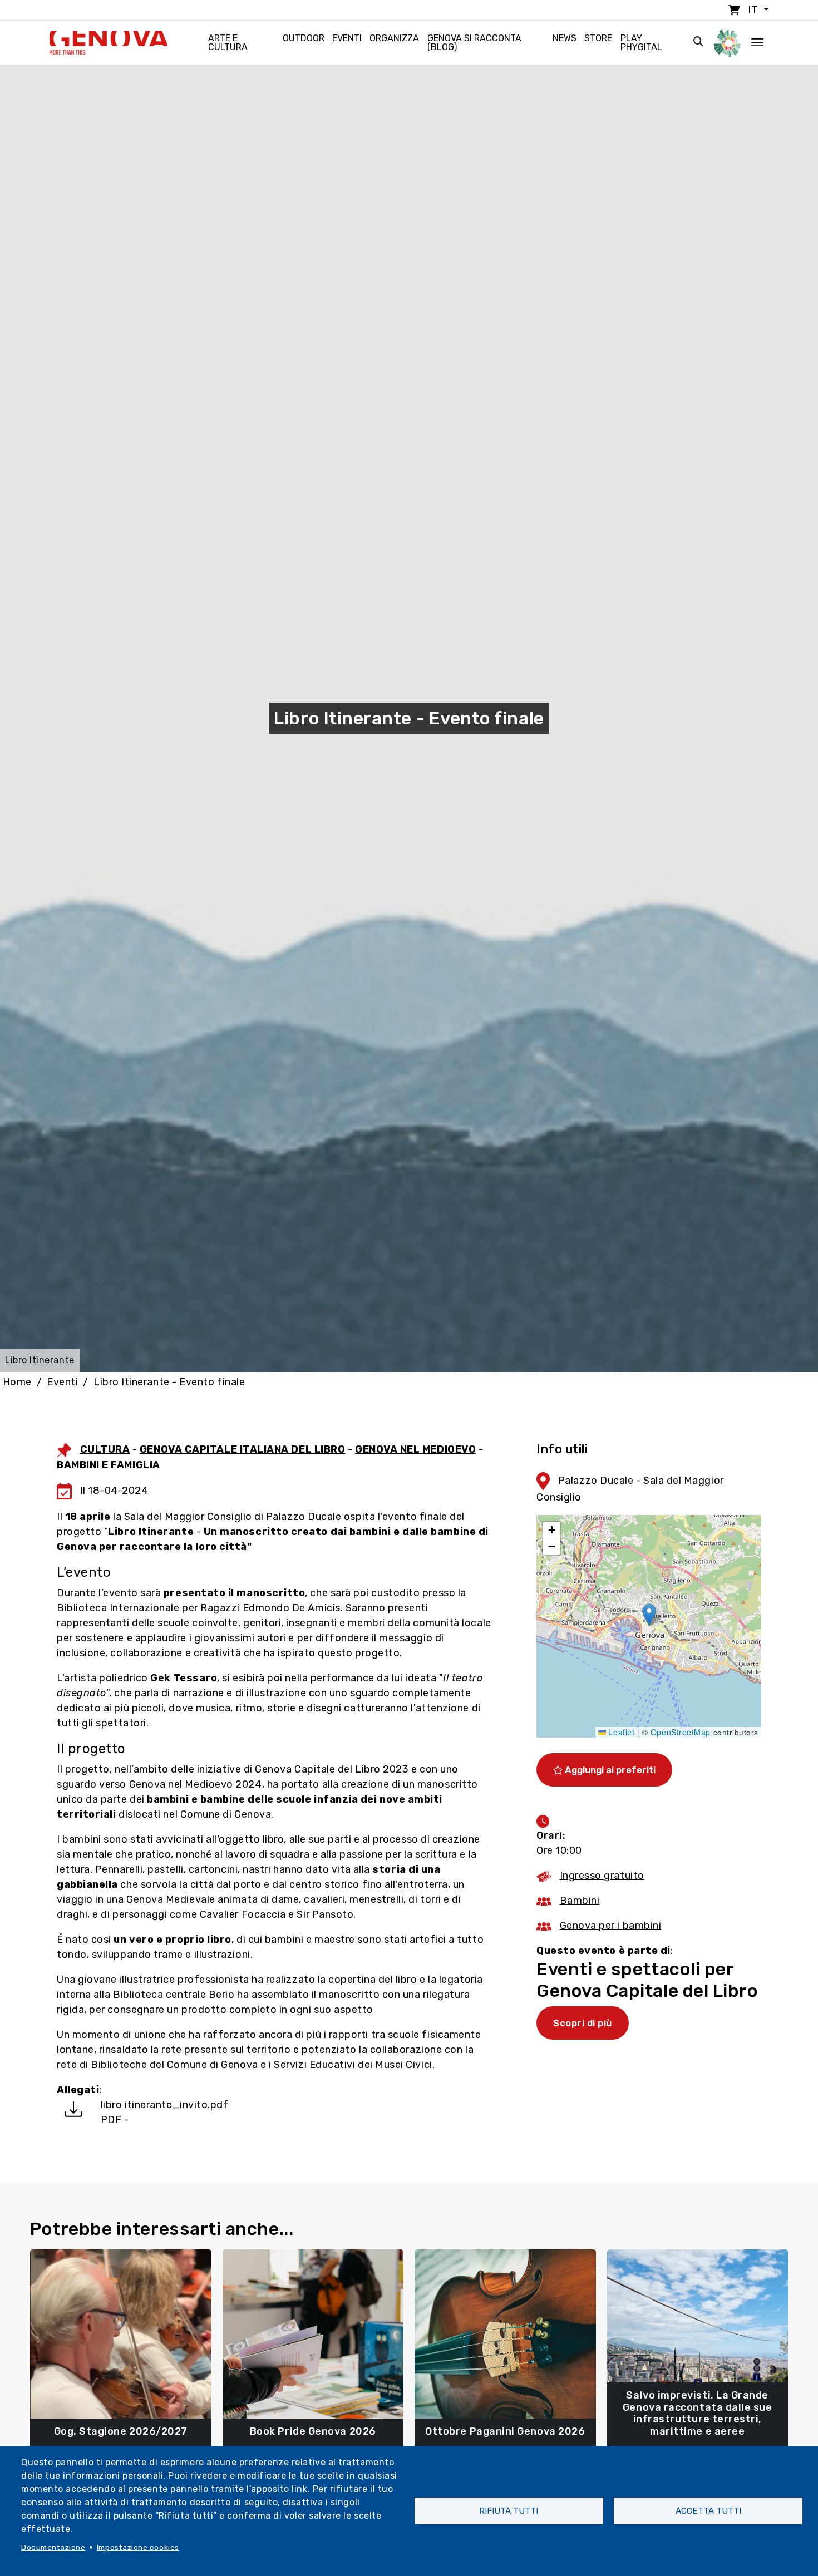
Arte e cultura (228, 43)
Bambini (580, 1901)
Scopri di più (583, 2023)
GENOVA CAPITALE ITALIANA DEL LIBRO (242, 1449)
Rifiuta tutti (509, 2511)
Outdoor (304, 38)
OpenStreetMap (681, 1732)
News (565, 38)
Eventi (347, 38)
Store (598, 38)
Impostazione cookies (138, 2547)
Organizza (394, 38)
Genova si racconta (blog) (474, 43)
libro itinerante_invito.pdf (165, 2105)
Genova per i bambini (611, 1926)
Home (17, 1382)
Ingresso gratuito (602, 1876)
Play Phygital (641, 43)
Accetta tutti (708, 2511)
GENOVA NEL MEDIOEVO (415, 1449)
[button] (649, 1615)
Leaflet (620, 1732)
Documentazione (53, 2547)
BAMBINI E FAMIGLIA (109, 1465)
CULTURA (105, 1449)
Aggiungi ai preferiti (609, 1770)
